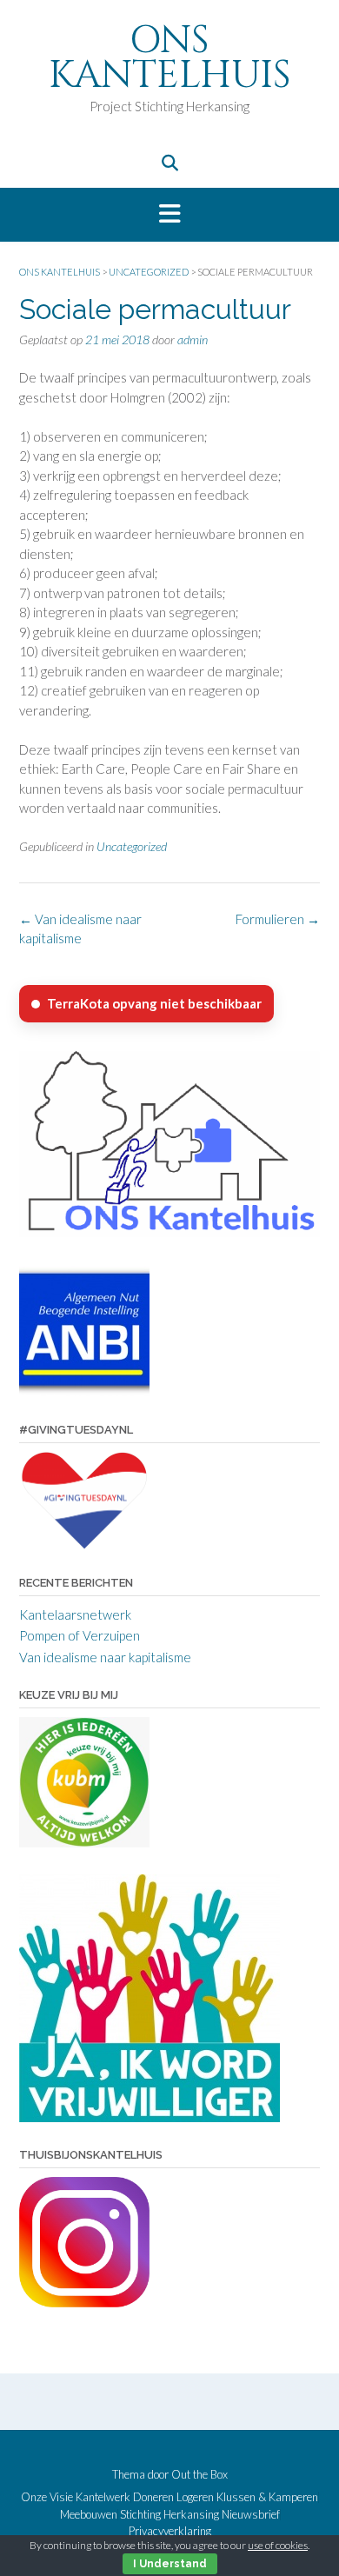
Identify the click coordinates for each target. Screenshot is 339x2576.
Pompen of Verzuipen (80, 1635)
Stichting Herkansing (169, 2515)
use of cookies (278, 2545)
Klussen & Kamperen (267, 2497)
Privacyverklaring (170, 2531)
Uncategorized (132, 846)
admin (193, 339)
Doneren (153, 2497)
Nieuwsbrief (251, 2515)
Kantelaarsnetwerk (75, 1614)
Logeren (195, 2497)
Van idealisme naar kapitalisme (105, 1657)
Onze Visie (47, 2497)
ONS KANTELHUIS (170, 58)
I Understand (170, 2564)
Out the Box (199, 2474)
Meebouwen (89, 2515)
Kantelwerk (103, 2497)
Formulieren (278, 919)
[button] (169, 215)
